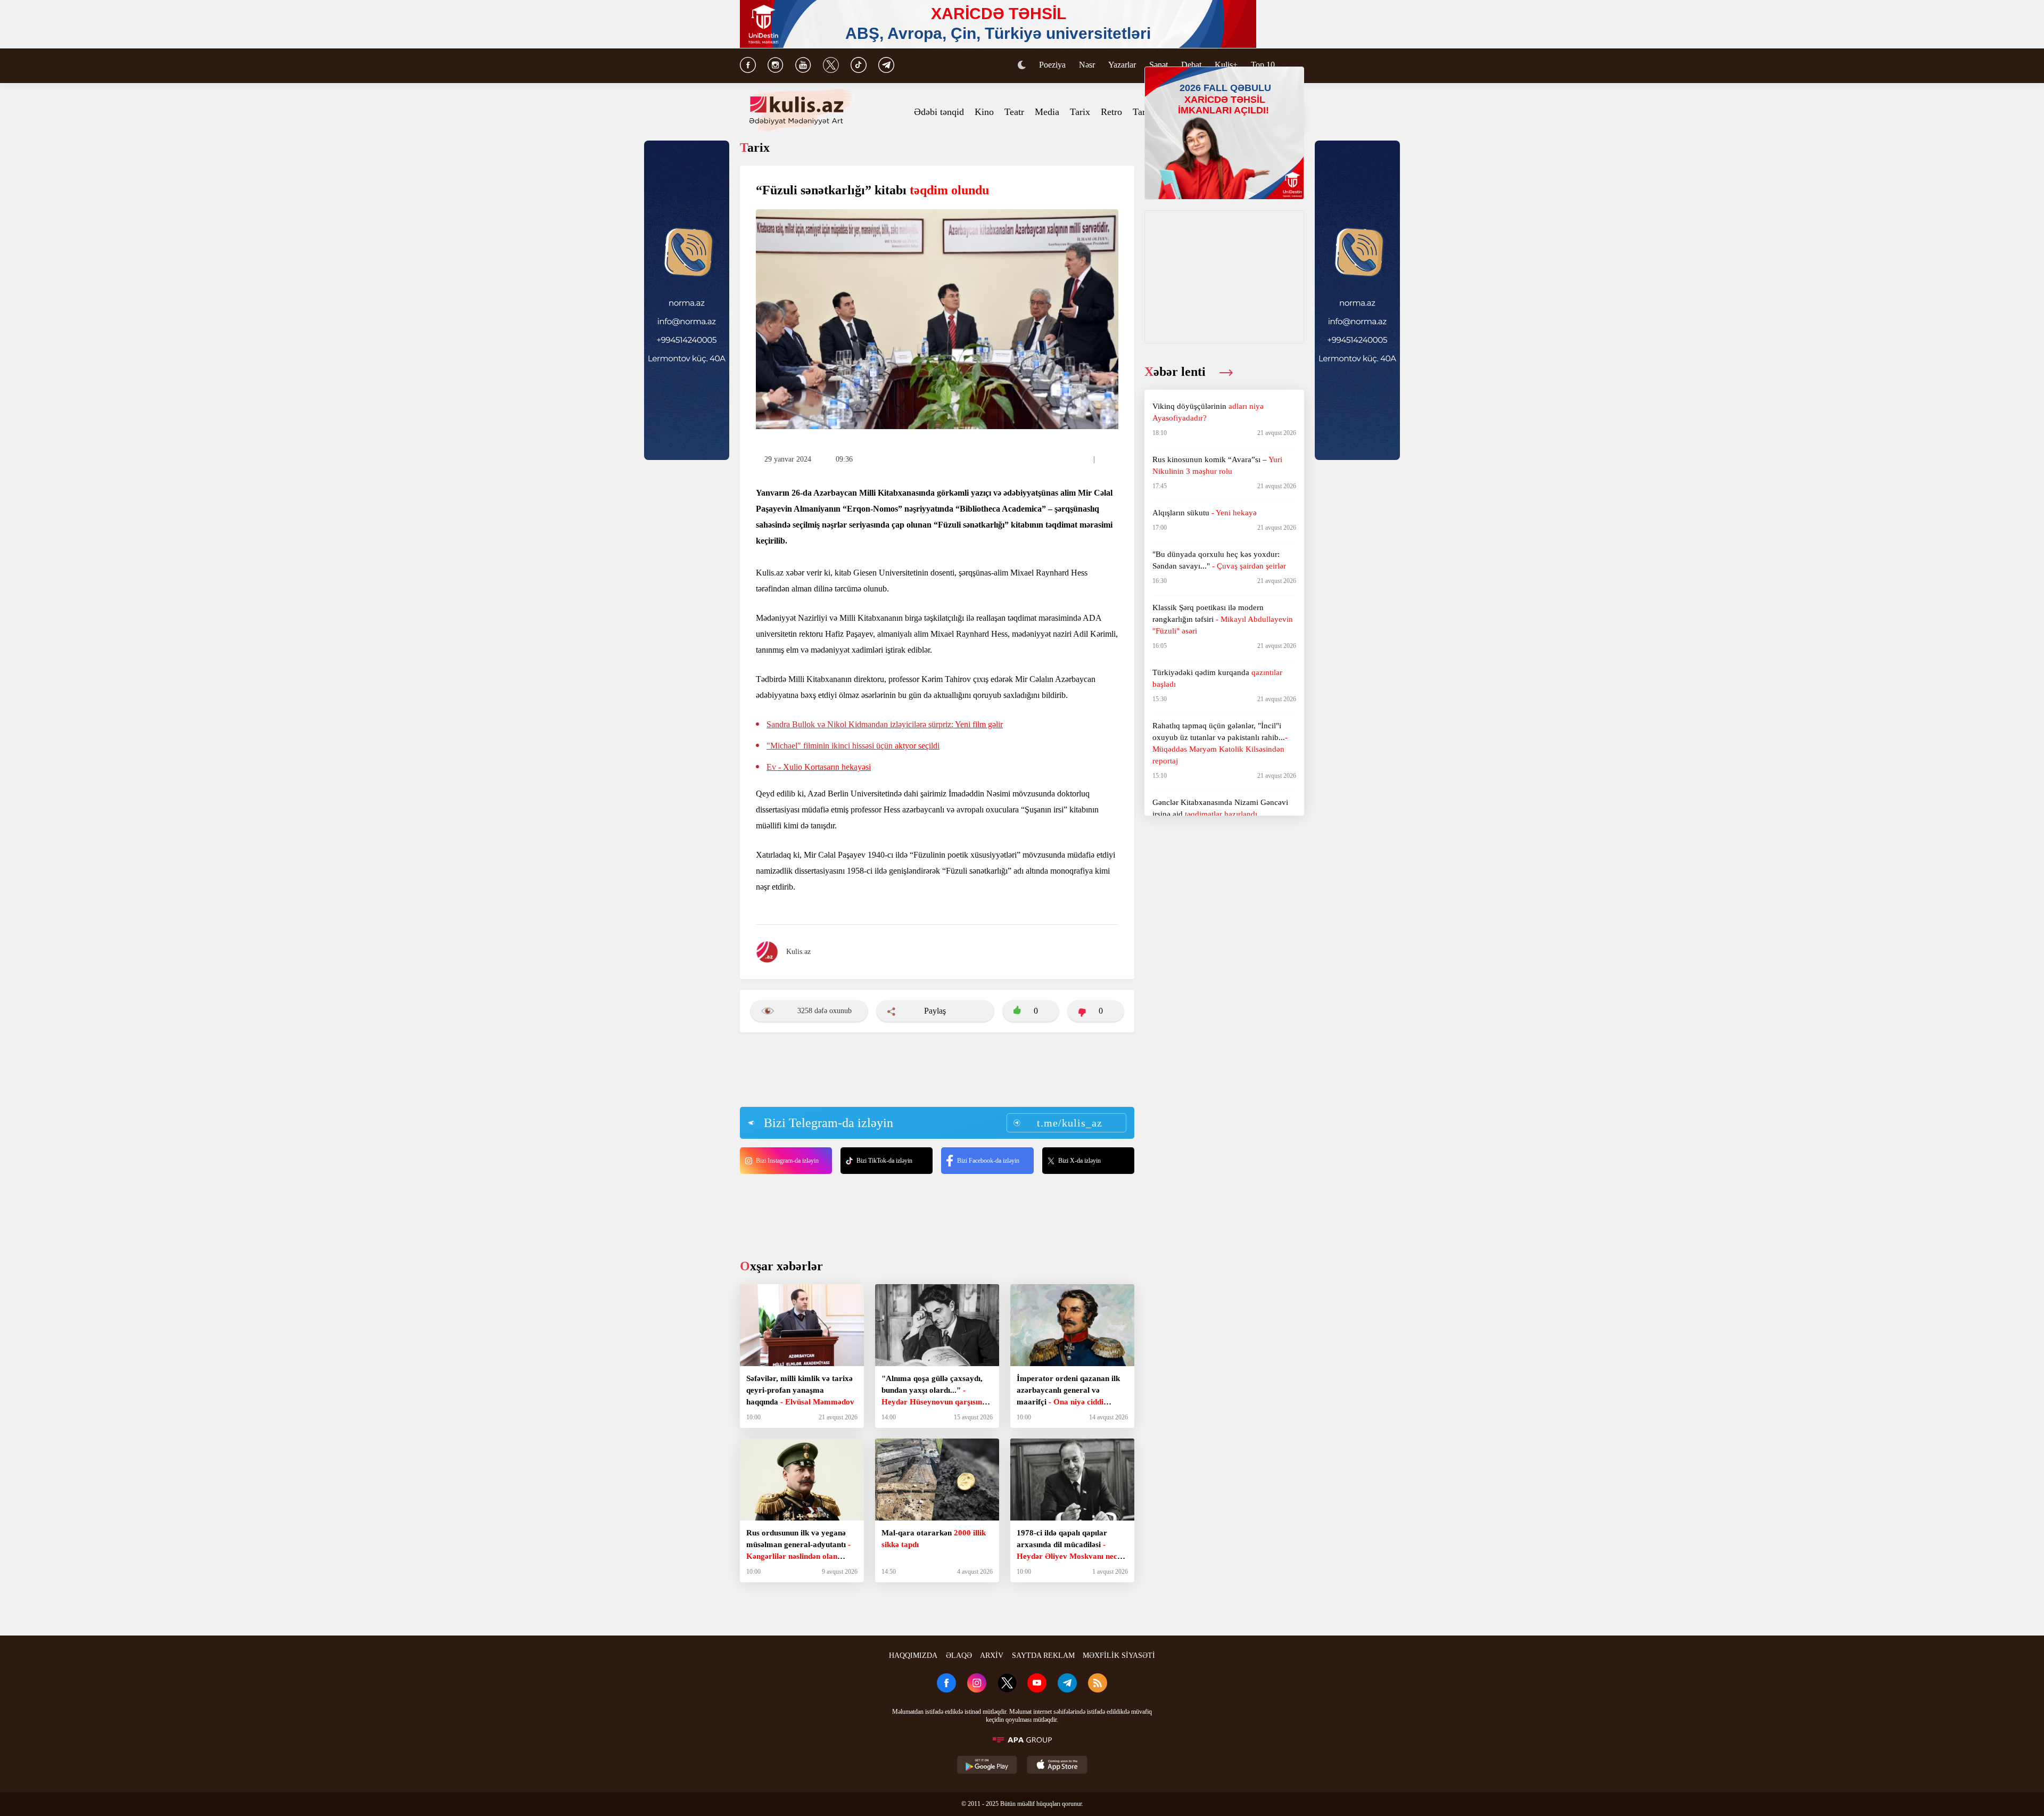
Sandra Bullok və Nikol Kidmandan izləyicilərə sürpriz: (885, 724)
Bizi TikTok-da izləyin (884, 1161)
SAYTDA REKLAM (1043, 1655)
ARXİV (992, 1655)
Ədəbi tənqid (939, 112)
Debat (1191, 65)
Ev (819, 767)
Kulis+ (1226, 65)
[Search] (1299, 66)
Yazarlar (1122, 65)
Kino (984, 112)
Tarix (1080, 112)
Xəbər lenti (1177, 372)
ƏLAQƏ (959, 1655)
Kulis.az (798, 952)
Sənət (1159, 65)
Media (1047, 112)
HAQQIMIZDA (913, 1655)
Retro (1111, 112)
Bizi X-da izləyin (1079, 1161)
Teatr (1014, 112)
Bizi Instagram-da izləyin (787, 1161)
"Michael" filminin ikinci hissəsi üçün (853, 746)
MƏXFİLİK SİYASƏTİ (1119, 1655)
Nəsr (1087, 65)
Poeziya (1052, 65)
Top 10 (1263, 65)
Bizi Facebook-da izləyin (988, 1161)
